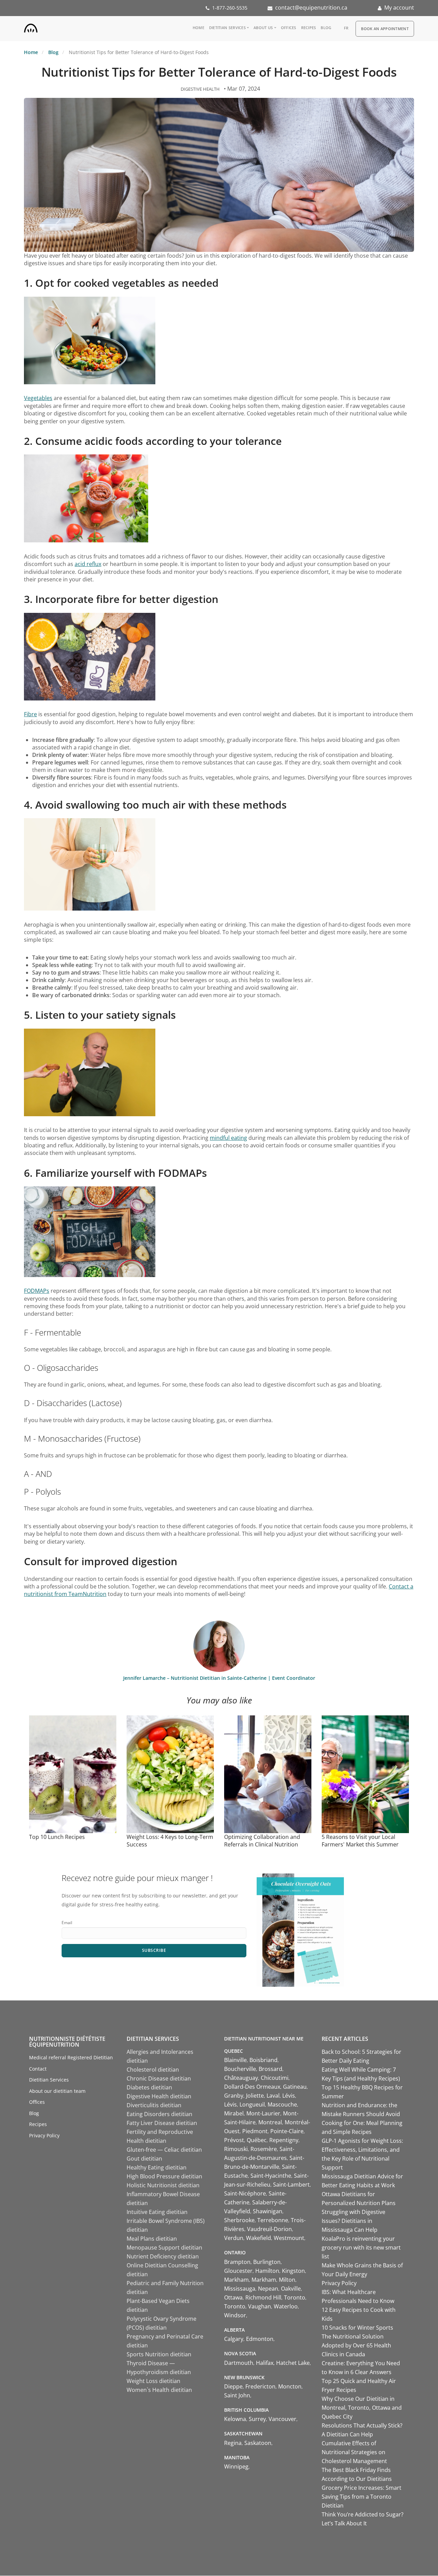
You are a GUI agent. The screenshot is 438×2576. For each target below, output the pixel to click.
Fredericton (260, 2386)
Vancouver (282, 2419)
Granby (234, 2096)
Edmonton (260, 2339)
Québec (257, 2140)
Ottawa (233, 2297)
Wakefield (259, 2238)
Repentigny (284, 2140)
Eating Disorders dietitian (159, 2114)
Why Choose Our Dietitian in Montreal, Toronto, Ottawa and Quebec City (362, 2408)
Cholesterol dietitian (153, 2070)
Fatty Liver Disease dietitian (162, 2123)
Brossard (270, 2069)
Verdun (234, 2238)
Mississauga (240, 2289)
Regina (233, 2443)
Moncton (290, 2386)
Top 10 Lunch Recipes (57, 1837)
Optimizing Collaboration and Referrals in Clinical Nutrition (262, 1841)
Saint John (237, 2395)
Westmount (289, 2238)
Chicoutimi (275, 2078)
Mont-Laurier (263, 2113)
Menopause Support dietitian (164, 2247)
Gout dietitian (144, 2159)
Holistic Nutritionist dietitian (163, 2185)
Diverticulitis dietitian (154, 2105)
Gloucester (238, 2271)
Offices (289, 28)
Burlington (267, 2262)
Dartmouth (239, 2363)
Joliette (255, 2096)
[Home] (31, 27)
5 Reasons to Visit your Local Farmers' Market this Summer (360, 1841)
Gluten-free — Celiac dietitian (164, 2150)
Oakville (291, 2289)
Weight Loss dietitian (153, 2381)
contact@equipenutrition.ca (311, 8)
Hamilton (267, 2271)
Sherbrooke (239, 2220)
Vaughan (260, 2306)
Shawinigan (268, 2211)
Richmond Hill (263, 2297)
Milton (287, 2280)
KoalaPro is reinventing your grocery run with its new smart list (361, 2247)
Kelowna (235, 2419)
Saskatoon (258, 2443)
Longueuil (252, 2104)
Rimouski (236, 2149)
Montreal (270, 2122)
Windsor (235, 2315)
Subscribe (154, 1950)
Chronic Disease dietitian (159, 2078)
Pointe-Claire (287, 2131)
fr (346, 28)
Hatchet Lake (293, 2363)
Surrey (257, 2419)
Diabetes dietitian (149, 2087)
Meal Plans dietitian (152, 2239)
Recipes (309, 28)
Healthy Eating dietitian (157, 2167)
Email (67, 1923)
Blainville (235, 2060)
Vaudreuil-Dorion (269, 2229)
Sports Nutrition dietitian (159, 2354)
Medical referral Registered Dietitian (71, 2057)
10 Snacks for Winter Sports (357, 2328)
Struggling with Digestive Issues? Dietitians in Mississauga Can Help (353, 2221)
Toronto (295, 2297)
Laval (273, 2096)
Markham (236, 2280)
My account (399, 8)
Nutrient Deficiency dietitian (163, 2256)
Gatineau (295, 2087)
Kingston (293, 2271)
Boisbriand (263, 2060)
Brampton (237, 2262)
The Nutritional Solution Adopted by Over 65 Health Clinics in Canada (356, 2345)
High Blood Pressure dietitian (164, 2176)
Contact (38, 2069)
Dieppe (233, 2386)
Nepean (268, 2289)
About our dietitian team (57, 2091)
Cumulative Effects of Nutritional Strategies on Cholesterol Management (354, 2452)
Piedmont (255, 2131)
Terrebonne (273, 2220)
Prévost (234, 2140)
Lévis (289, 2096)
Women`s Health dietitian (159, 2390)
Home (198, 28)
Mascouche (282, 2104)
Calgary (234, 2339)
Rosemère (264, 2149)
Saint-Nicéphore (245, 2193)
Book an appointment (385, 29)
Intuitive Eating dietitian (157, 2212)
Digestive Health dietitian (159, 2096)
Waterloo (286, 2306)
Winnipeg (236, 2466)
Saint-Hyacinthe (271, 2176)
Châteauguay (241, 2078)
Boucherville (240, 2069)
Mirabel (234, 2113)
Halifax (265, 2363)
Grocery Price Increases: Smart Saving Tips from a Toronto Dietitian (362, 2497)
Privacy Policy (44, 2135)
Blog (326, 28)
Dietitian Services (227, 28)
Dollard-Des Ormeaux (252, 2087)
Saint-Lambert (291, 2185)
